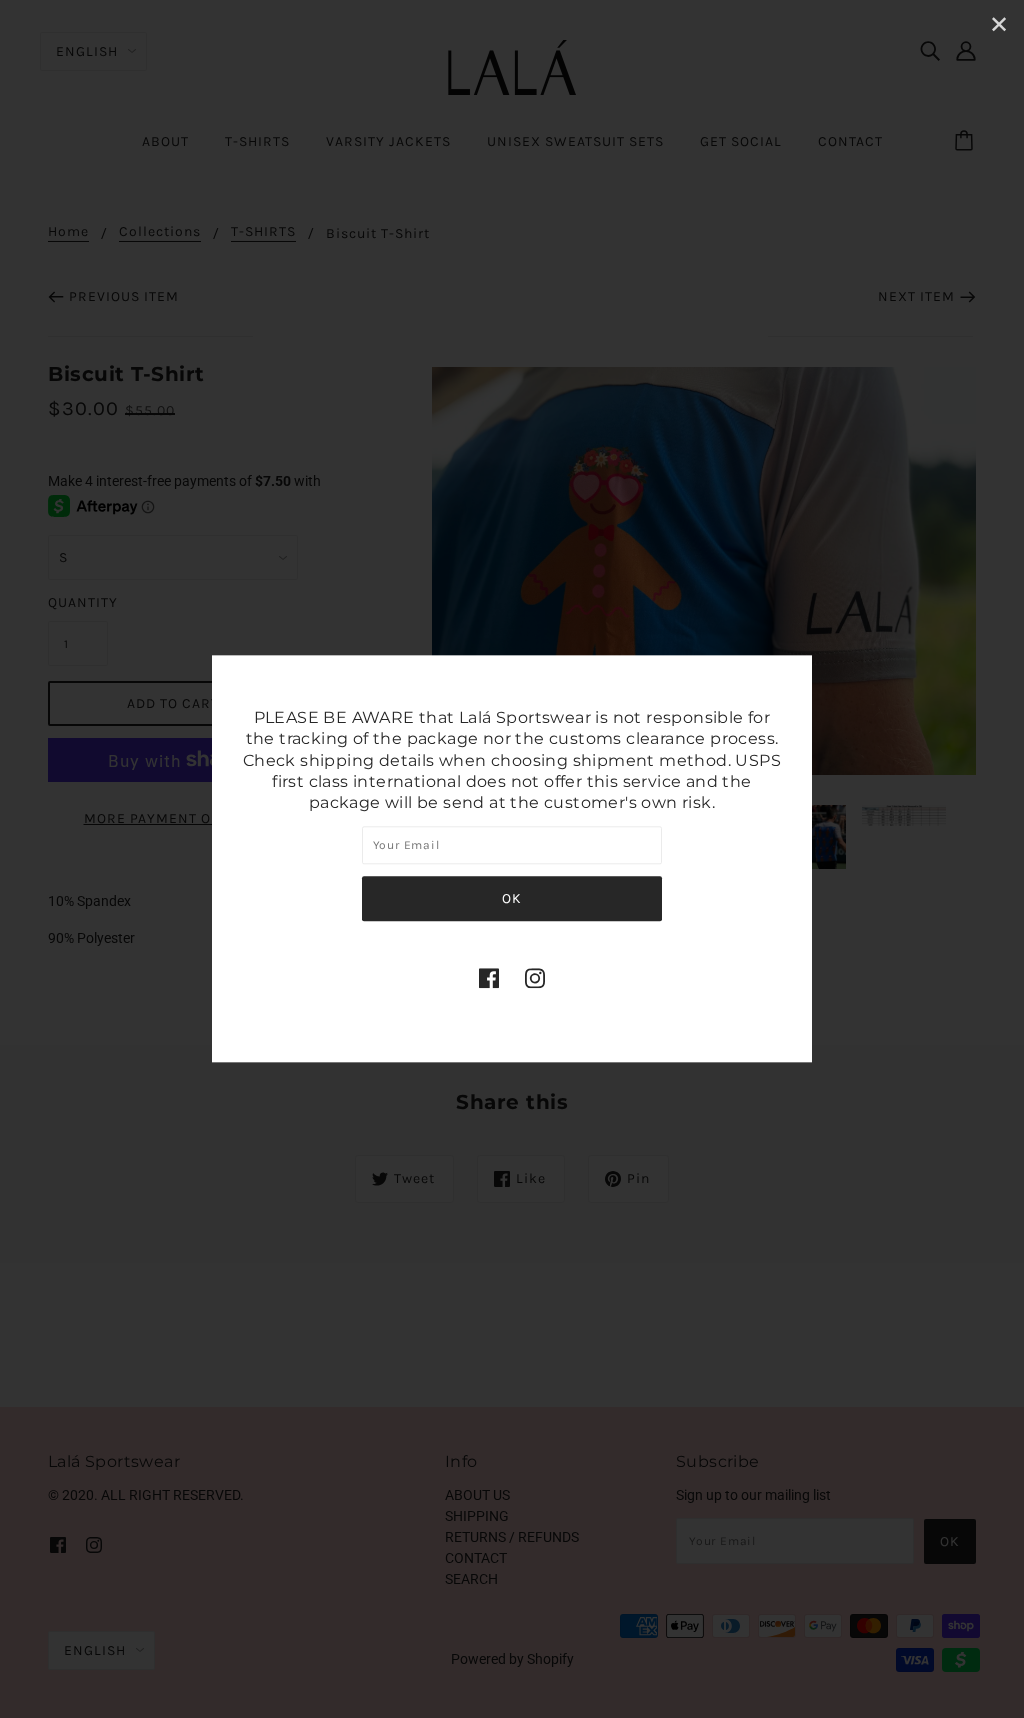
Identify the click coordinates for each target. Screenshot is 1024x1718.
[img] (489, 977)
